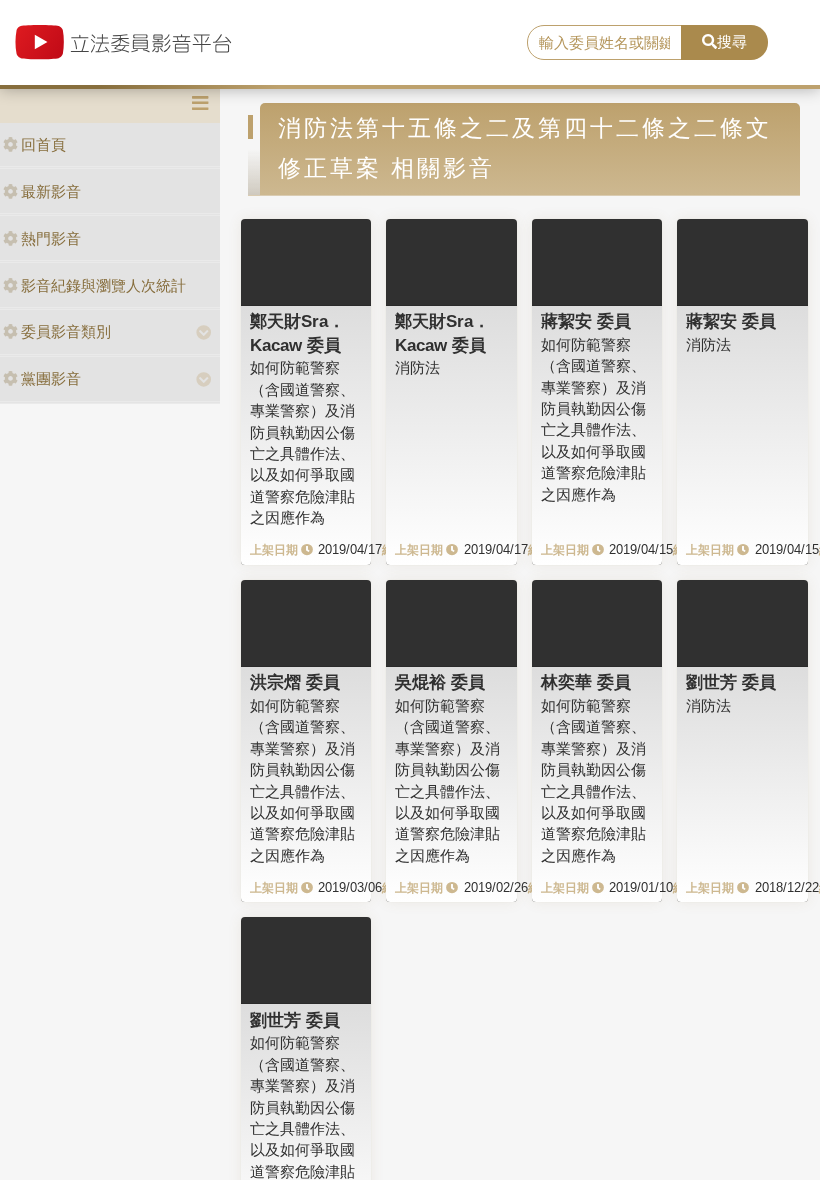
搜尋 (732, 41)
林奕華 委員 (586, 682)
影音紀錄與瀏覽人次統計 (103, 285)
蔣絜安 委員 (586, 321)
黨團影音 (51, 378)
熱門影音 (51, 238)
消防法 (417, 367)
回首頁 (43, 144)
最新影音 (51, 191)
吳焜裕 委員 (440, 682)
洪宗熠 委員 (295, 682)
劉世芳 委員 (731, 682)
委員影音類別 (66, 331)
